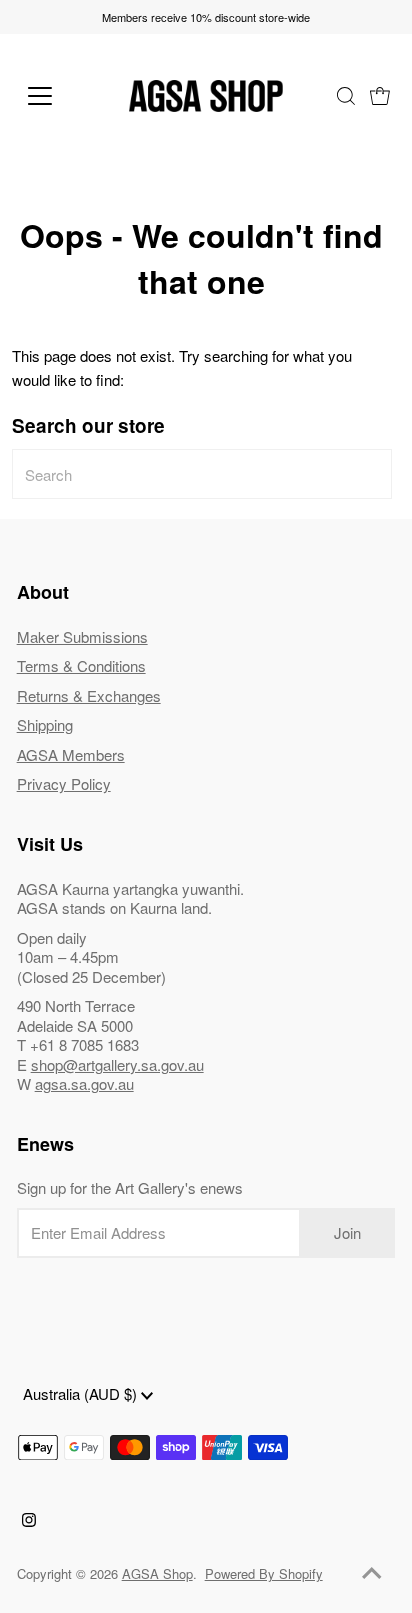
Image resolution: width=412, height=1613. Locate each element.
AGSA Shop (157, 1573)
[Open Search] (346, 96)
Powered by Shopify (264, 1573)
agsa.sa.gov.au (84, 1083)
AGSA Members (71, 754)
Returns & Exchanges (89, 695)
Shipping (45, 724)
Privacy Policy (64, 783)
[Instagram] (29, 1521)
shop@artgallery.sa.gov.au (117, 1064)
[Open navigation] (60, 96)
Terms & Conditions (81, 665)
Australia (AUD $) (82, 1393)
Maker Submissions (82, 636)
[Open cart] (380, 96)
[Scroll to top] (372, 1573)
